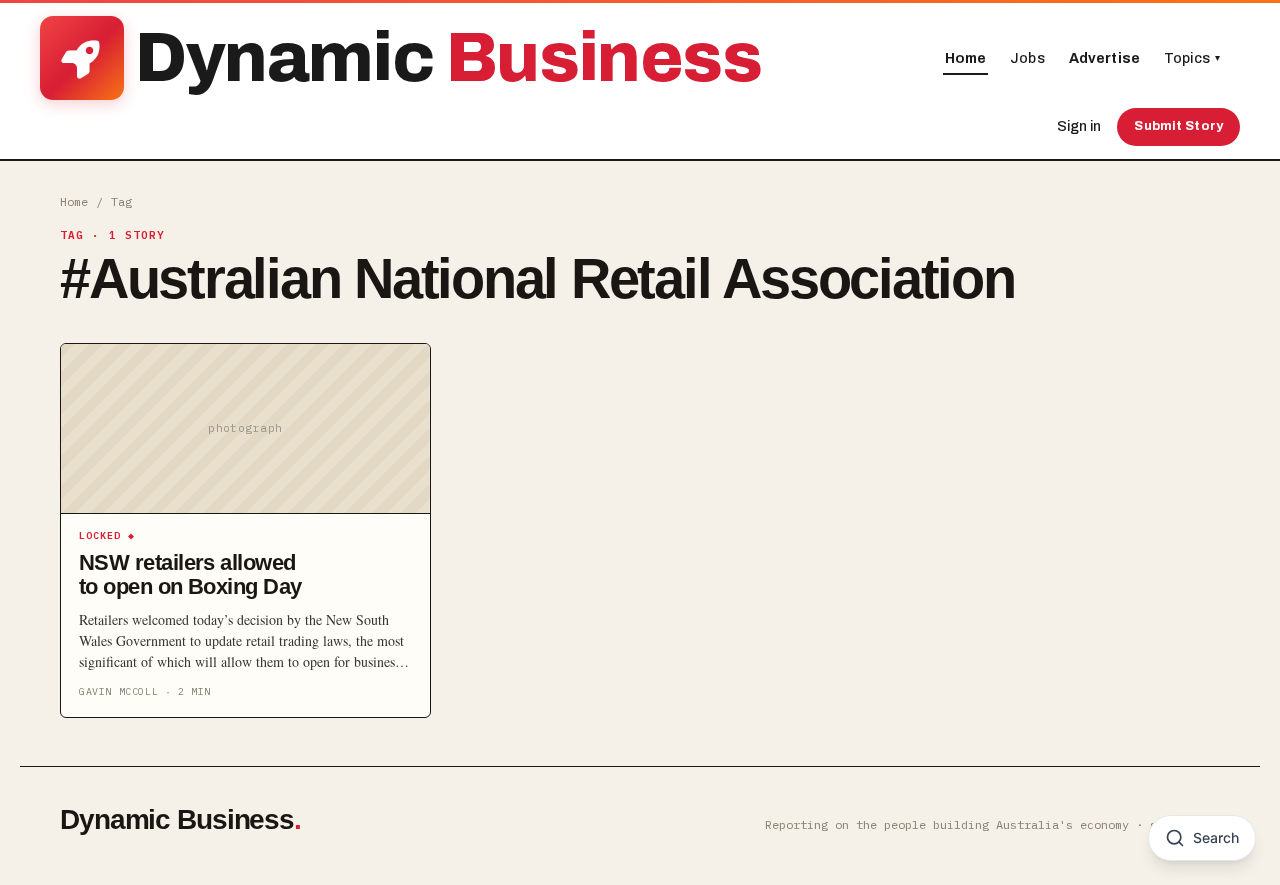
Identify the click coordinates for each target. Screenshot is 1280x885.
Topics (1192, 58)
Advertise (1104, 58)
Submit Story (1178, 126)
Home (966, 58)
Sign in (1079, 126)
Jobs (1027, 58)
